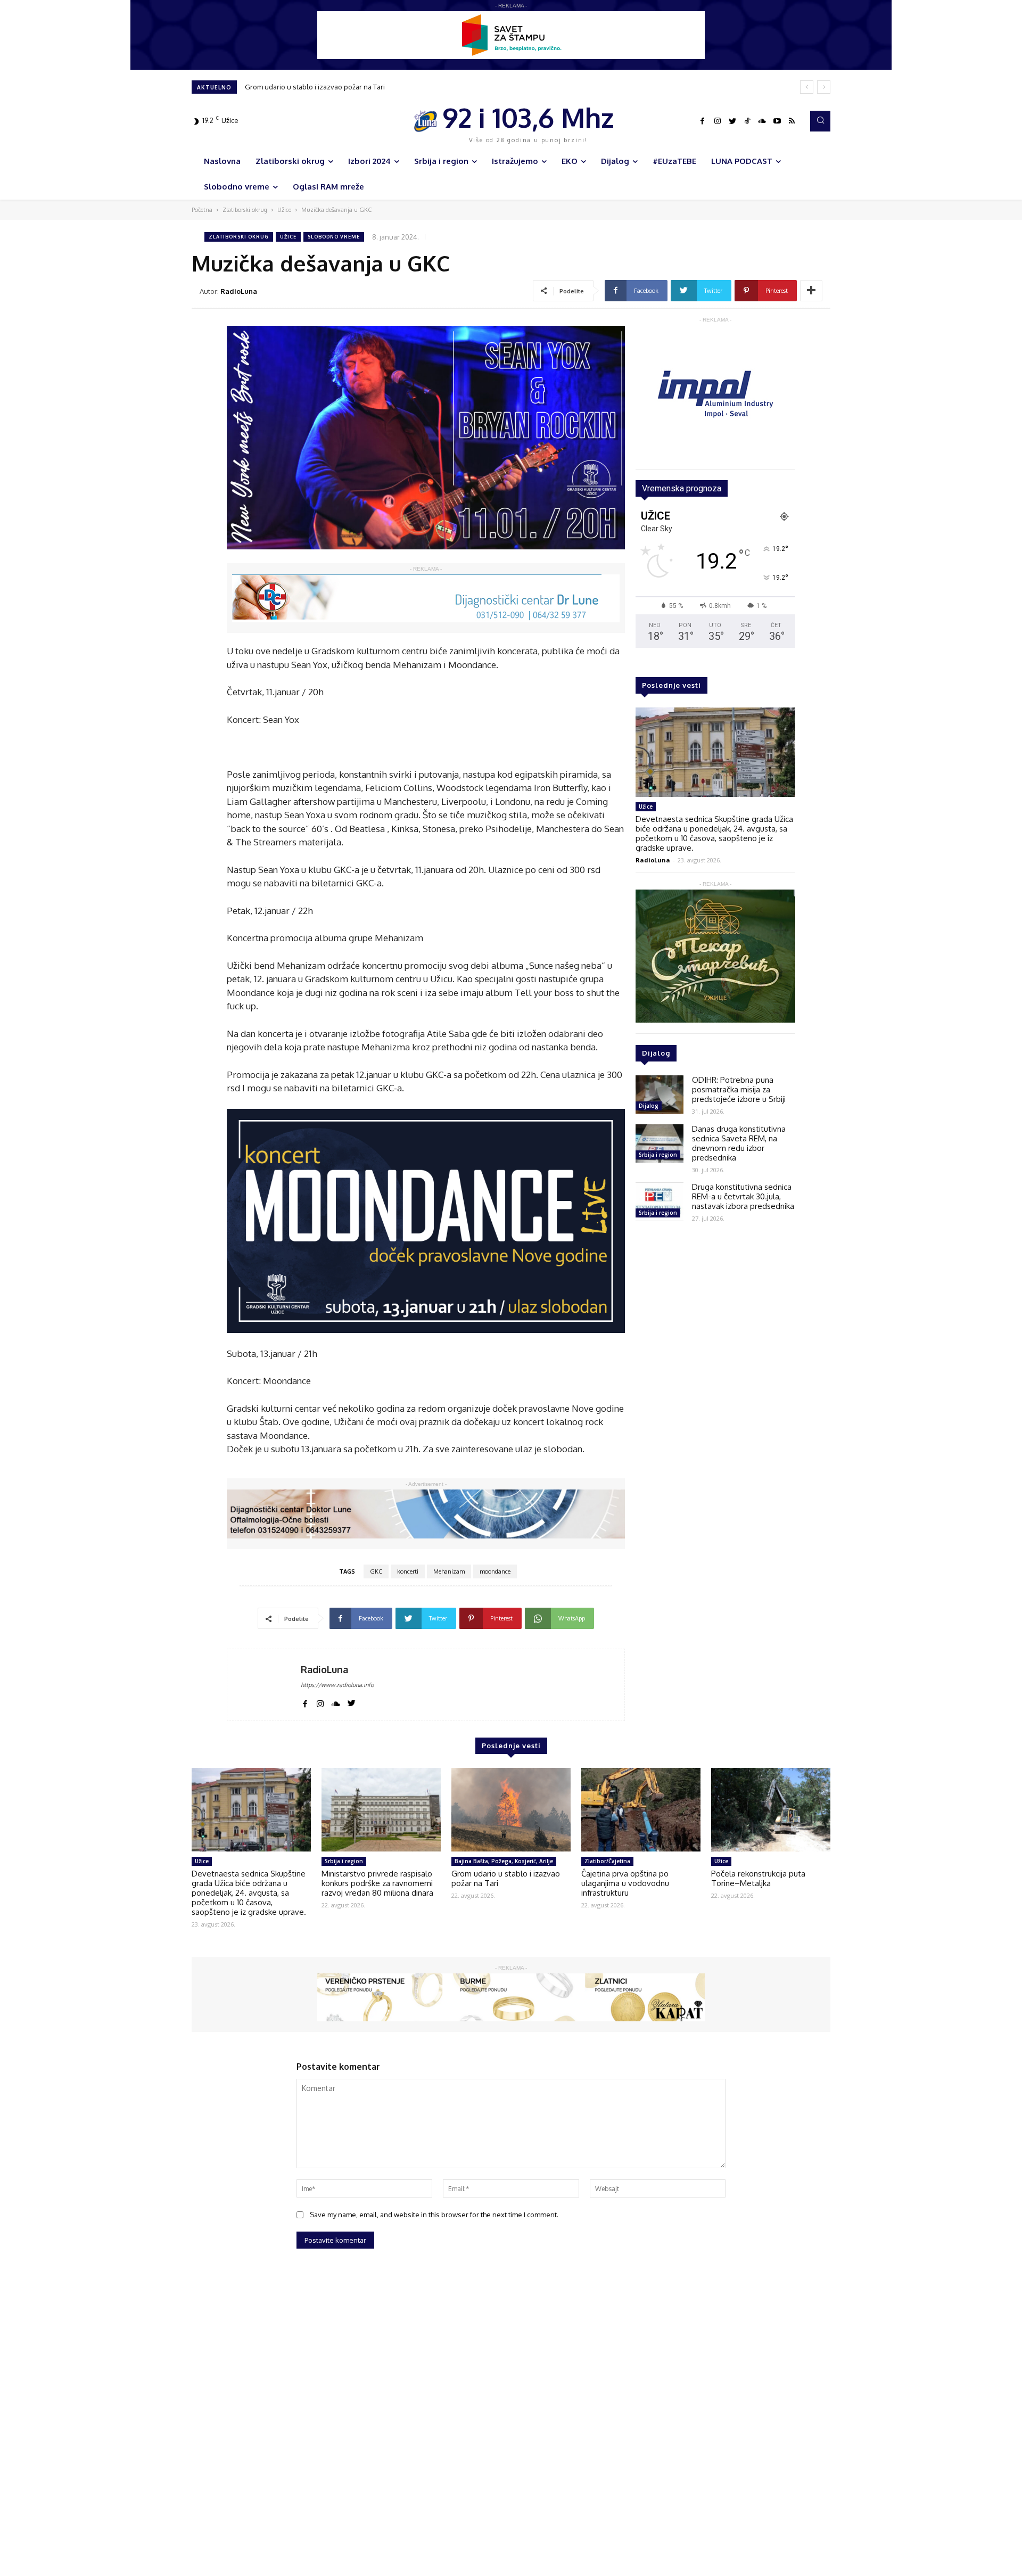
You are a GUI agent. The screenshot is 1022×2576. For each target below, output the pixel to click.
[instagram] (320, 1702)
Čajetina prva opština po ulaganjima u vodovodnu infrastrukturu (347, 87)
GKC (376, 1571)
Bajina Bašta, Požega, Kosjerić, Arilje (504, 1861)
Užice (284, 210)
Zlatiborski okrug (245, 210)
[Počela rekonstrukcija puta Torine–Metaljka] (771, 1810)
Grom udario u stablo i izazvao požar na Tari (506, 1878)
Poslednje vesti (671, 685)
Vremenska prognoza (682, 488)
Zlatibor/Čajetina (607, 1861)
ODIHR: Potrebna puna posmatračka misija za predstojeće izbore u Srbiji (739, 1089)
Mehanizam (449, 1571)
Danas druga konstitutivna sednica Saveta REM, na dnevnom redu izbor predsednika (739, 1143)
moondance (495, 1571)
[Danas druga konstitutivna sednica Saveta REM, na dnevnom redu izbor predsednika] (660, 1143)
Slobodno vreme (334, 237)
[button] (820, 121)
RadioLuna (239, 291)
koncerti (408, 1571)
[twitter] (352, 1702)
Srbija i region (658, 1155)
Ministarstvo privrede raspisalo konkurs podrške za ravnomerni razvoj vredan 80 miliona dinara (377, 1883)
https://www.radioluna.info (337, 1685)
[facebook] (305, 1702)
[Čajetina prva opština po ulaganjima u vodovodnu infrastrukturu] (641, 1810)
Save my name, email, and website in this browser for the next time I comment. (434, 2215)
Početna (202, 210)
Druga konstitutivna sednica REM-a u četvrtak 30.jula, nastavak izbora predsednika (743, 1196)
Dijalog (649, 1106)
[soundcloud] (336, 1702)
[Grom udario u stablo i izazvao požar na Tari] (511, 1810)
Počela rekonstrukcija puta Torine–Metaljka (758, 1878)
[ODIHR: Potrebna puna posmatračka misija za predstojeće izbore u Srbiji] (660, 1094)
